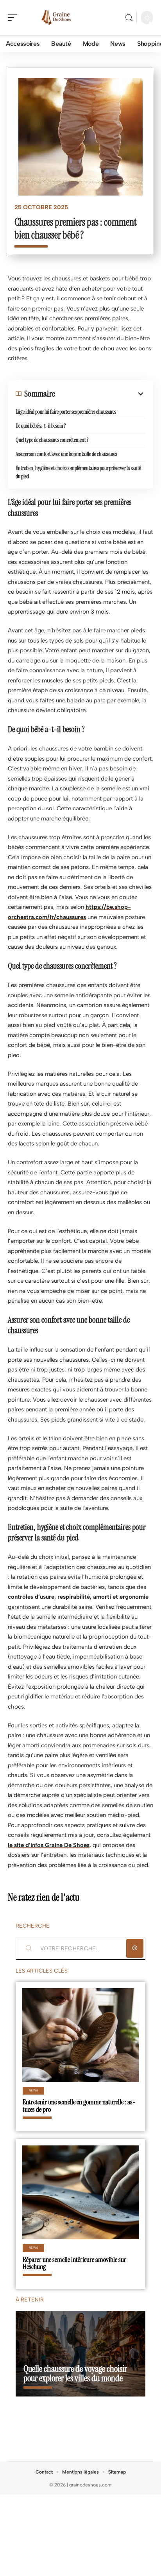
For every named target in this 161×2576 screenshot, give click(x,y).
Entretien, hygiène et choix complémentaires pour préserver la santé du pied (78, 472)
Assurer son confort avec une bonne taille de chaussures (66, 454)
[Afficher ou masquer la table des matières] (100, 394)
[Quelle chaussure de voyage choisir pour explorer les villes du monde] (80, 2354)
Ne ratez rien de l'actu (44, 1897)
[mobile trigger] (14, 18)
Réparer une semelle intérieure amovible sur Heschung (74, 2263)
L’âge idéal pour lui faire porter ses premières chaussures (66, 412)
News (34, 2090)
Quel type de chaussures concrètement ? (52, 440)
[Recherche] (129, 18)
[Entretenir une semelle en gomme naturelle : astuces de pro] (80, 2035)
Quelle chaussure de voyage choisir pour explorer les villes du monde (75, 2374)
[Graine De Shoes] (56, 18)
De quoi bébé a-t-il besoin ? (41, 426)
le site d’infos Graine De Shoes (49, 1845)
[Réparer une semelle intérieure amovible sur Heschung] (80, 2192)
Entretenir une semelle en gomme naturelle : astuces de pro (79, 2106)
